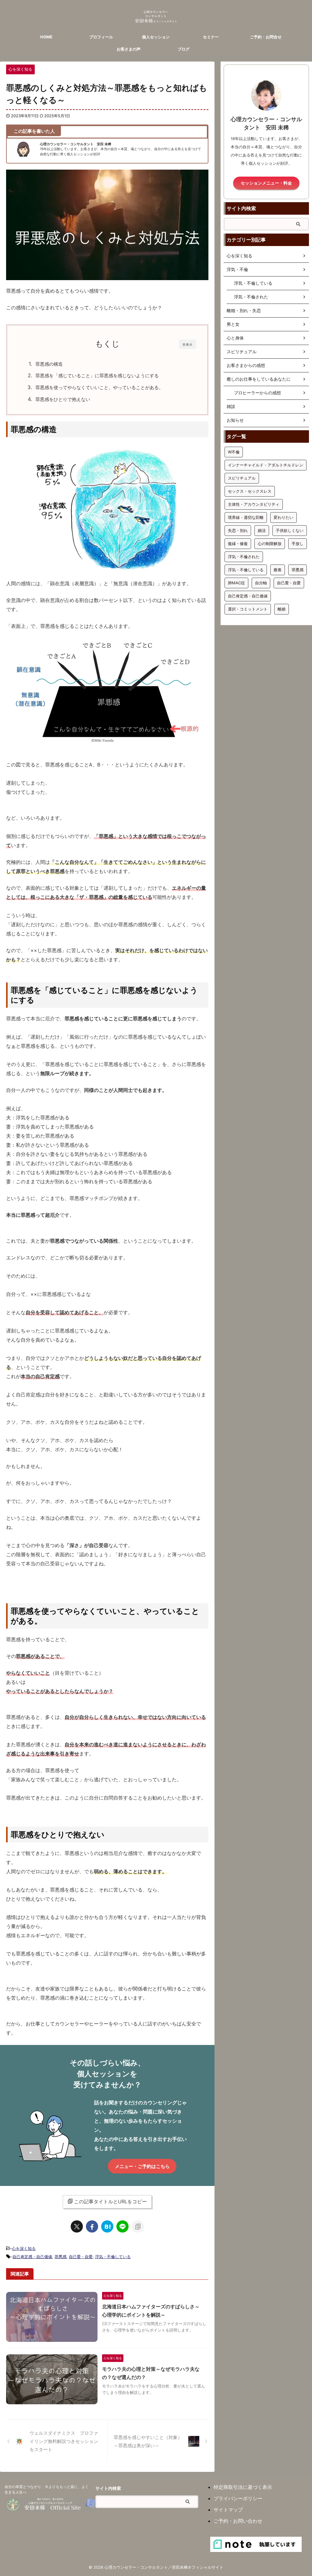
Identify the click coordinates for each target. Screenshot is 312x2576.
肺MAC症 (236, 583)
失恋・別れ (238, 530)
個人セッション (156, 37)
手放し (298, 544)
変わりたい (284, 517)
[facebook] (92, 2226)
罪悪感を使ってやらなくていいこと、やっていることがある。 (99, 387)
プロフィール (101, 37)
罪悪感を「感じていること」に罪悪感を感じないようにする (97, 376)
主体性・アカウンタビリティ (254, 504)
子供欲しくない (290, 530)
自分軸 (261, 583)
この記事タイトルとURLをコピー (110, 2201)
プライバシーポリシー (238, 2498)
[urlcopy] (138, 2226)
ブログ (184, 49)
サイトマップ (228, 2510)
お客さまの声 (129, 49)
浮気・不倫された (244, 557)
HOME (46, 37)
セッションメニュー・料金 (266, 183)
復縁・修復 (238, 544)
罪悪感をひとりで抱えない (63, 399)
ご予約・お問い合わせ (238, 2521)
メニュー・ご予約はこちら (142, 2166)
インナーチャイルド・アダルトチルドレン (266, 465)
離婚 (282, 609)
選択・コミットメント (248, 609)
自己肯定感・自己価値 (32, 2257)
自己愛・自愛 (81, 2257)
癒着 (278, 570)
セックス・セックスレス (250, 491)
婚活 (262, 530)
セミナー (211, 37)
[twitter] (77, 2226)
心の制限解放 (270, 544)
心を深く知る (24, 2248)
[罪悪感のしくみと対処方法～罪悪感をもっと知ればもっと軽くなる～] (107, 2226)
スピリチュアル (242, 478)
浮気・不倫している (113, 2257)
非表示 (188, 344)
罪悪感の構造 (49, 364)
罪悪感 (60, 2257)
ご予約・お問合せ (266, 37)
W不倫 (234, 452)
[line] (122, 2226)
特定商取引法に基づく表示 (243, 2487)
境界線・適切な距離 (246, 517)
